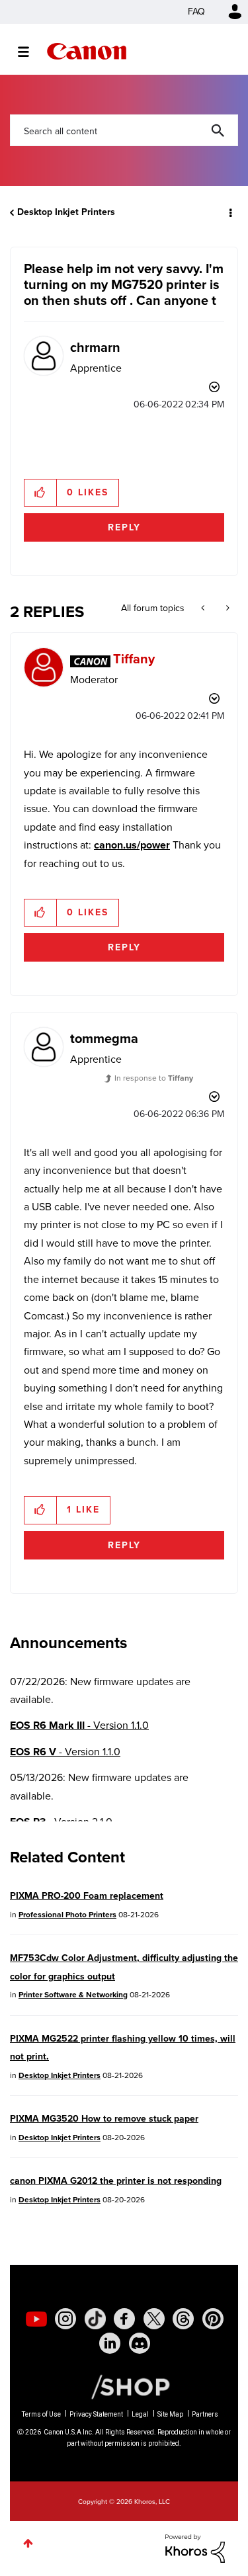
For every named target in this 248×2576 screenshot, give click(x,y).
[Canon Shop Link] (124, 2386)
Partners (205, 2414)
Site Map (170, 2414)
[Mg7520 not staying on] (204, 608)
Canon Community (87, 51)
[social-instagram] (65, 2319)
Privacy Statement (96, 2414)
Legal (140, 2414)
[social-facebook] (124, 2319)
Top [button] (28, 2543)
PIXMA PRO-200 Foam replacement (87, 1896)
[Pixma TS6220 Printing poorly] (227, 608)
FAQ (196, 12)
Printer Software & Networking (73, 1995)
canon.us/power (132, 845)
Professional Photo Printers (67, 1915)
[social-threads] (183, 2319)
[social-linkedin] (110, 2343)
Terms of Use (41, 2414)
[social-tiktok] (95, 2319)
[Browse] (30, 52)
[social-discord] (140, 2343)
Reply (124, 527)
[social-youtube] (36, 2319)
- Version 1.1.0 (79, 1725)
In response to (154, 1078)
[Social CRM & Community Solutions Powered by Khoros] (195, 2547)
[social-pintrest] (213, 2319)
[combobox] (124, 130)
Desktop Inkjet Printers (66, 212)
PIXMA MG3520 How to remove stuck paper (104, 2119)
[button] (41, 493)
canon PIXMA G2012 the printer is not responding (116, 2181)
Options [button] (229, 212)
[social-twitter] (154, 2319)
